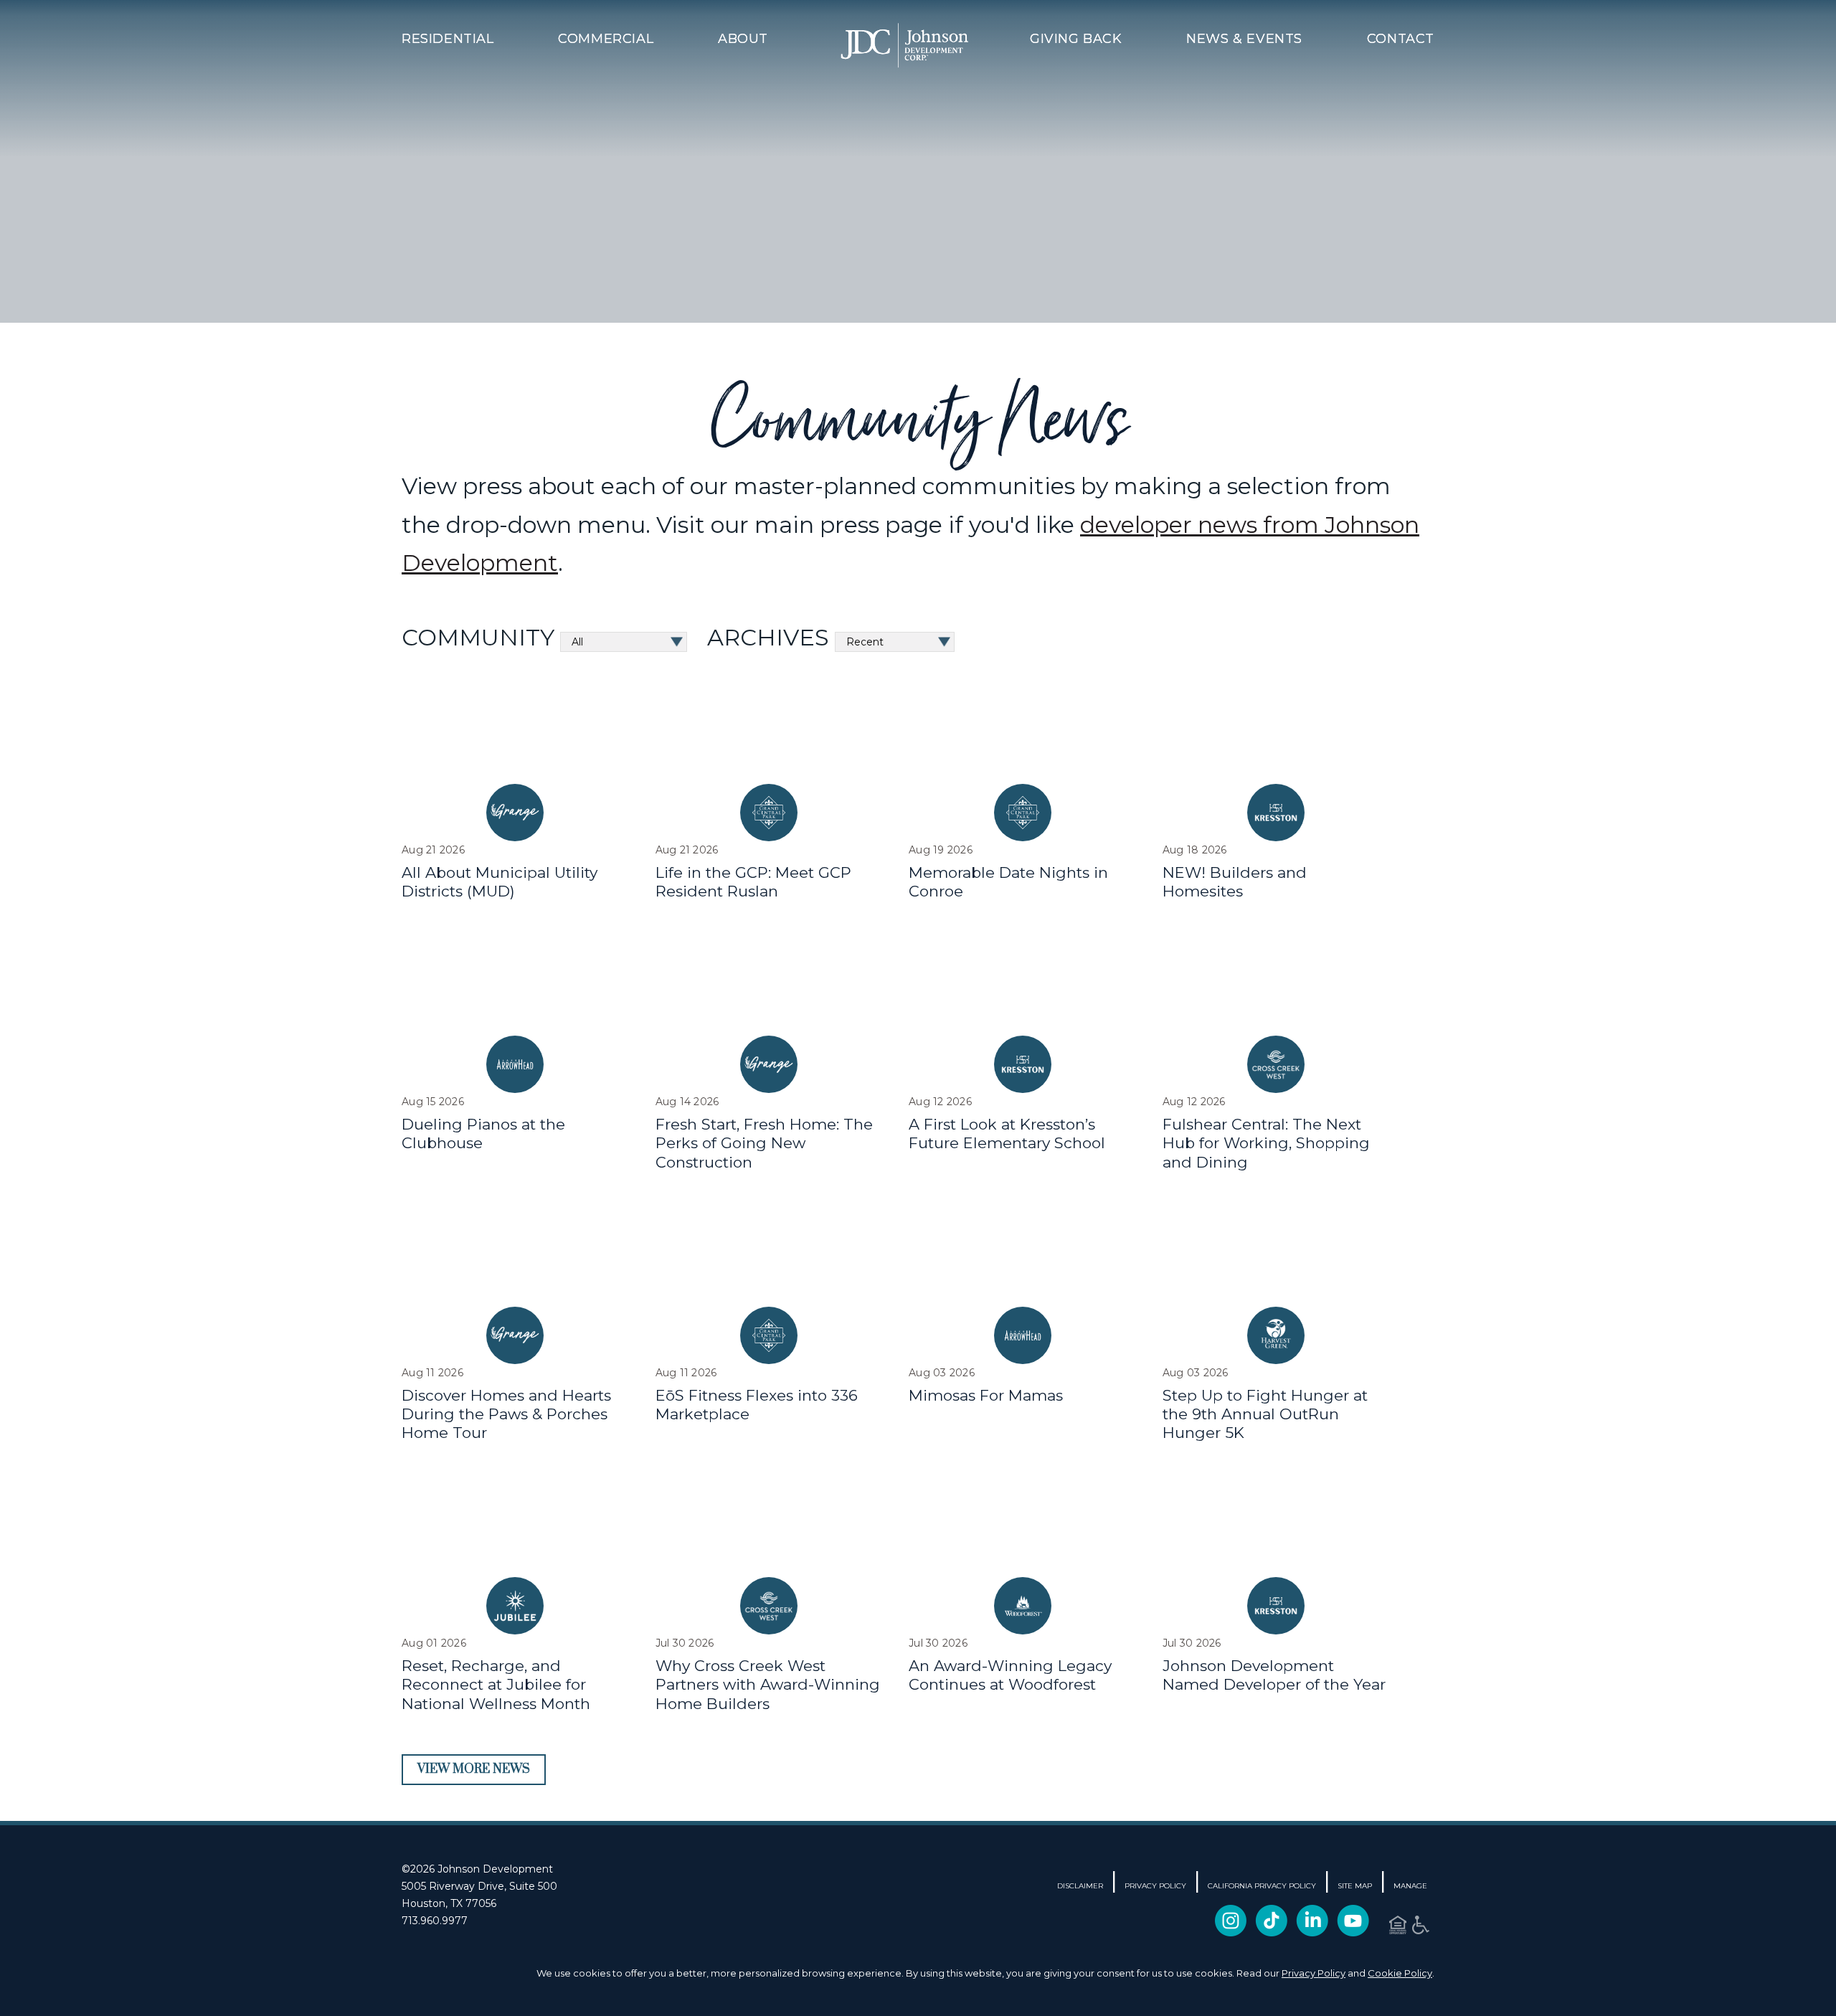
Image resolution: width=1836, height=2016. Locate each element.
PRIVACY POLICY (1155, 1886)
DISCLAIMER (1080, 1886)
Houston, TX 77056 (449, 1903)
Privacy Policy (1314, 1973)
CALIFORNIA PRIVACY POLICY (1262, 1886)
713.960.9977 (435, 1921)
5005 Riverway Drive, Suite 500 (479, 1886)
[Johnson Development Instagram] (1231, 1928)
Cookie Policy (1400, 1973)
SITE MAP (1355, 1886)
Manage (1410, 1886)
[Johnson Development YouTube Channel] (1353, 1928)
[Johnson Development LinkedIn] (1312, 1928)
